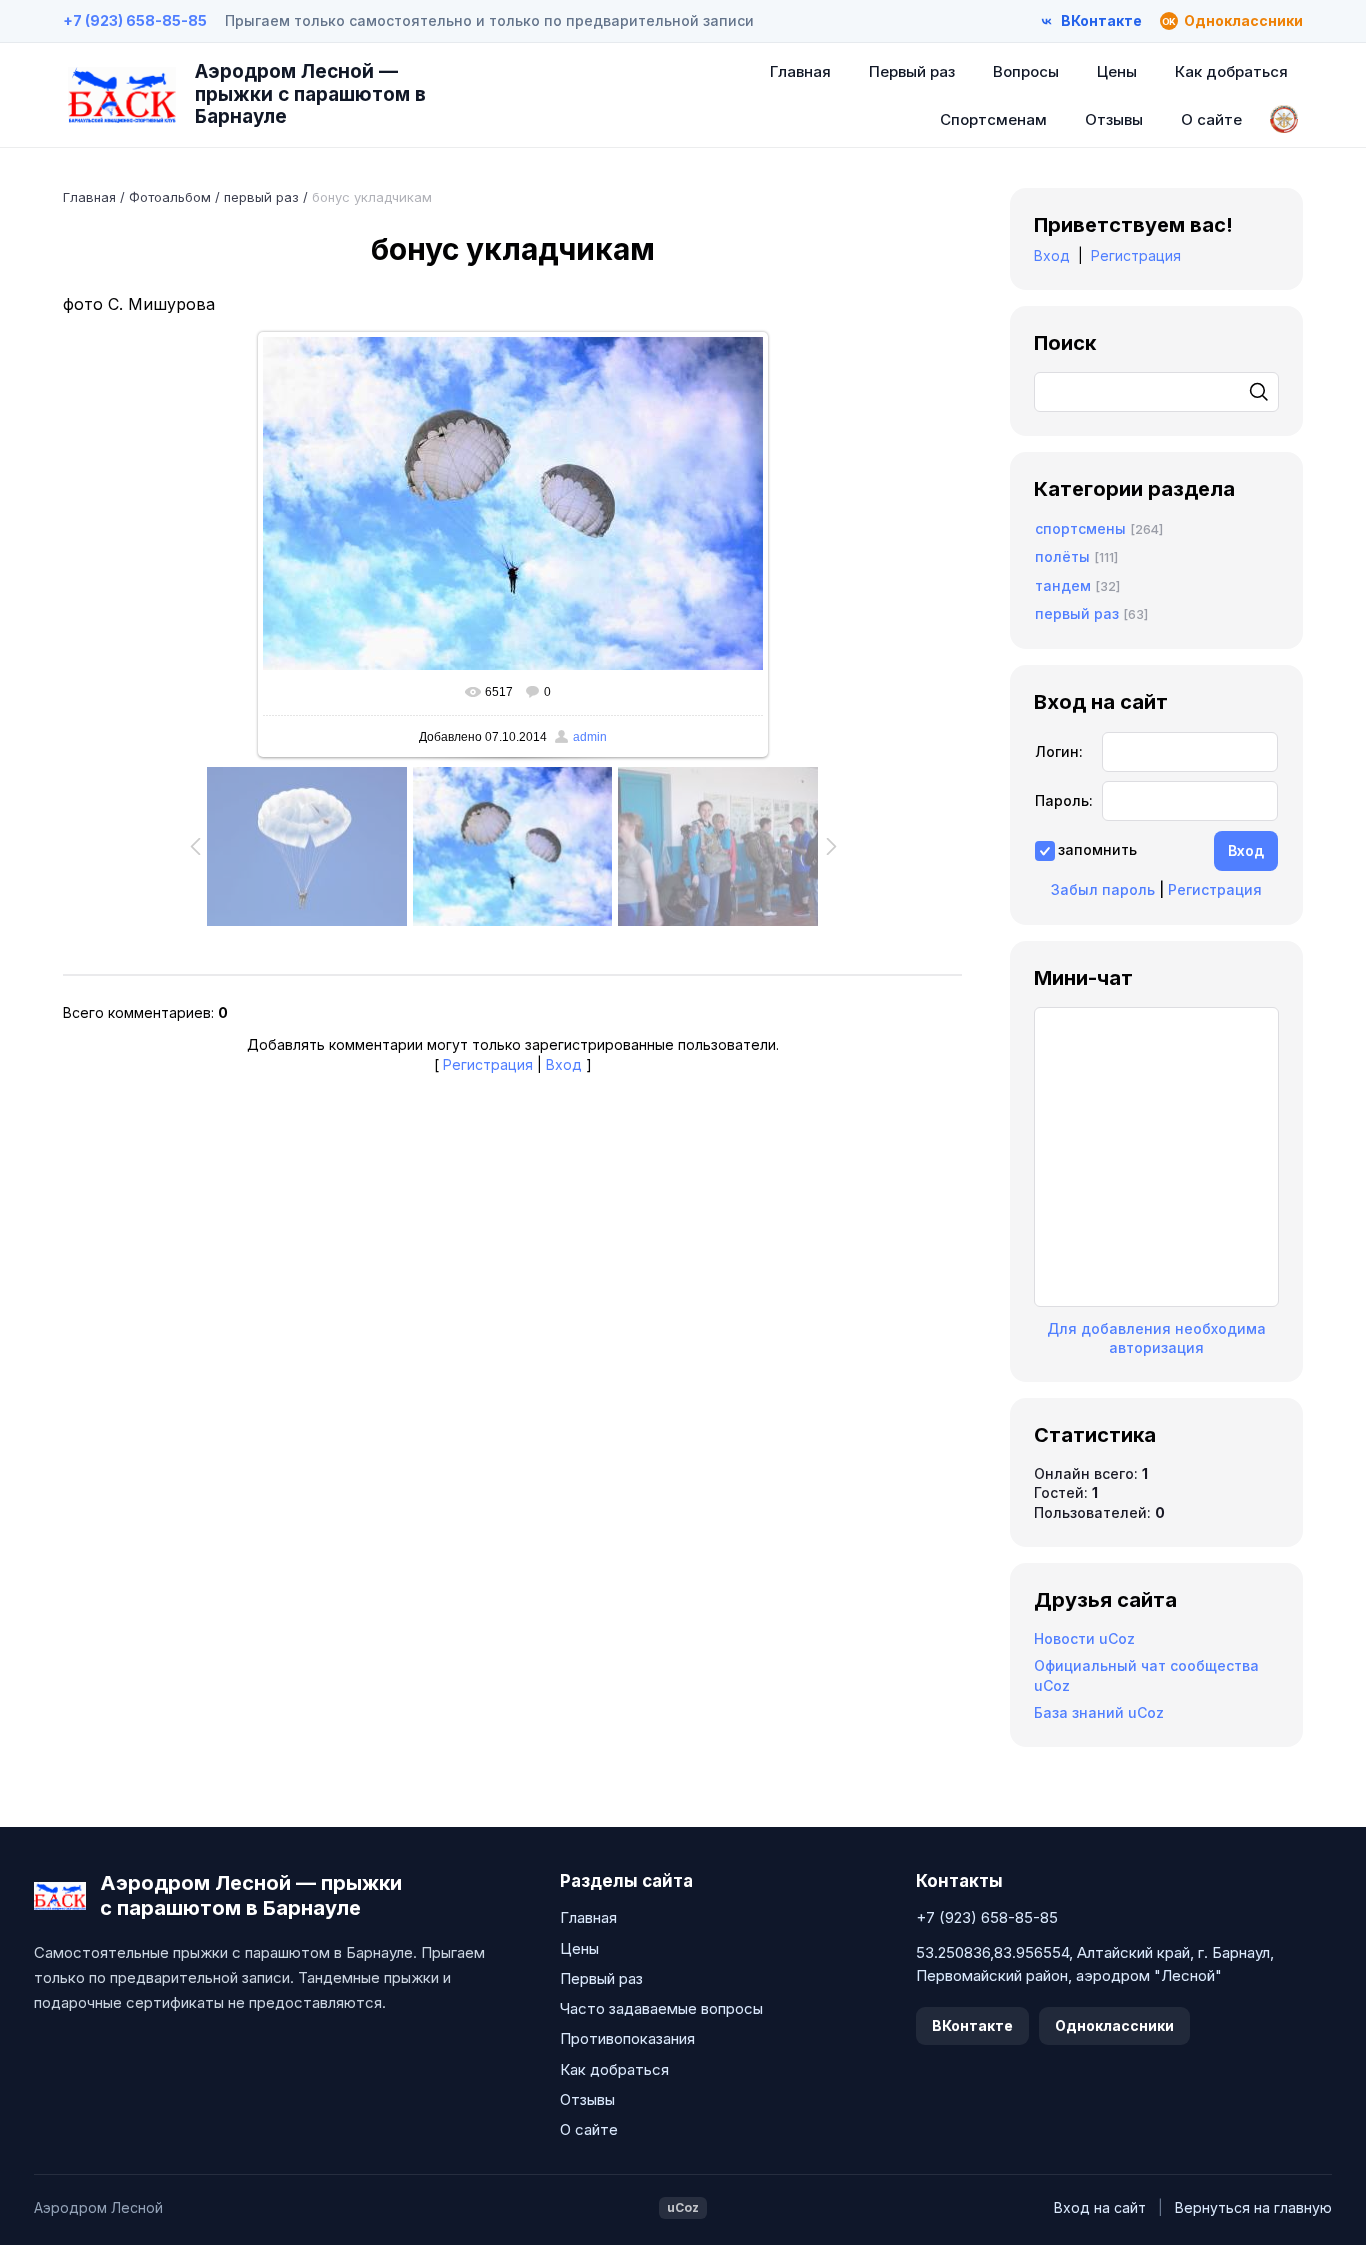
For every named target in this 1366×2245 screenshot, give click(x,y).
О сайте (1211, 119)
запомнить (1097, 849)
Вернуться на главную (1253, 2207)
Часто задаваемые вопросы (661, 2008)
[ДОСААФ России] (1284, 119)
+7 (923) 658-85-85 (135, 20)
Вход (564, 1064)
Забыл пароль (1103, 889)
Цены (1117, 71)
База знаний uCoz (1099, 1712)
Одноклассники (1114, 2025)
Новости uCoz (1084, 1638)
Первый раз (912, 71)
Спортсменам (993, 119)
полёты (1062, 556)
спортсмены (1080, 528)
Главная (800, 71)
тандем (1063, 585)
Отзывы (1114, 119)
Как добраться (1231, 71)
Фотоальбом (170, 197)
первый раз (261, 197)
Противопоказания (627, 2038)
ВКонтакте (972, 2025)
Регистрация (488, 1064)
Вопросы (1026, 71)
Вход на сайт (1100, 2207)
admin (590, 737)
